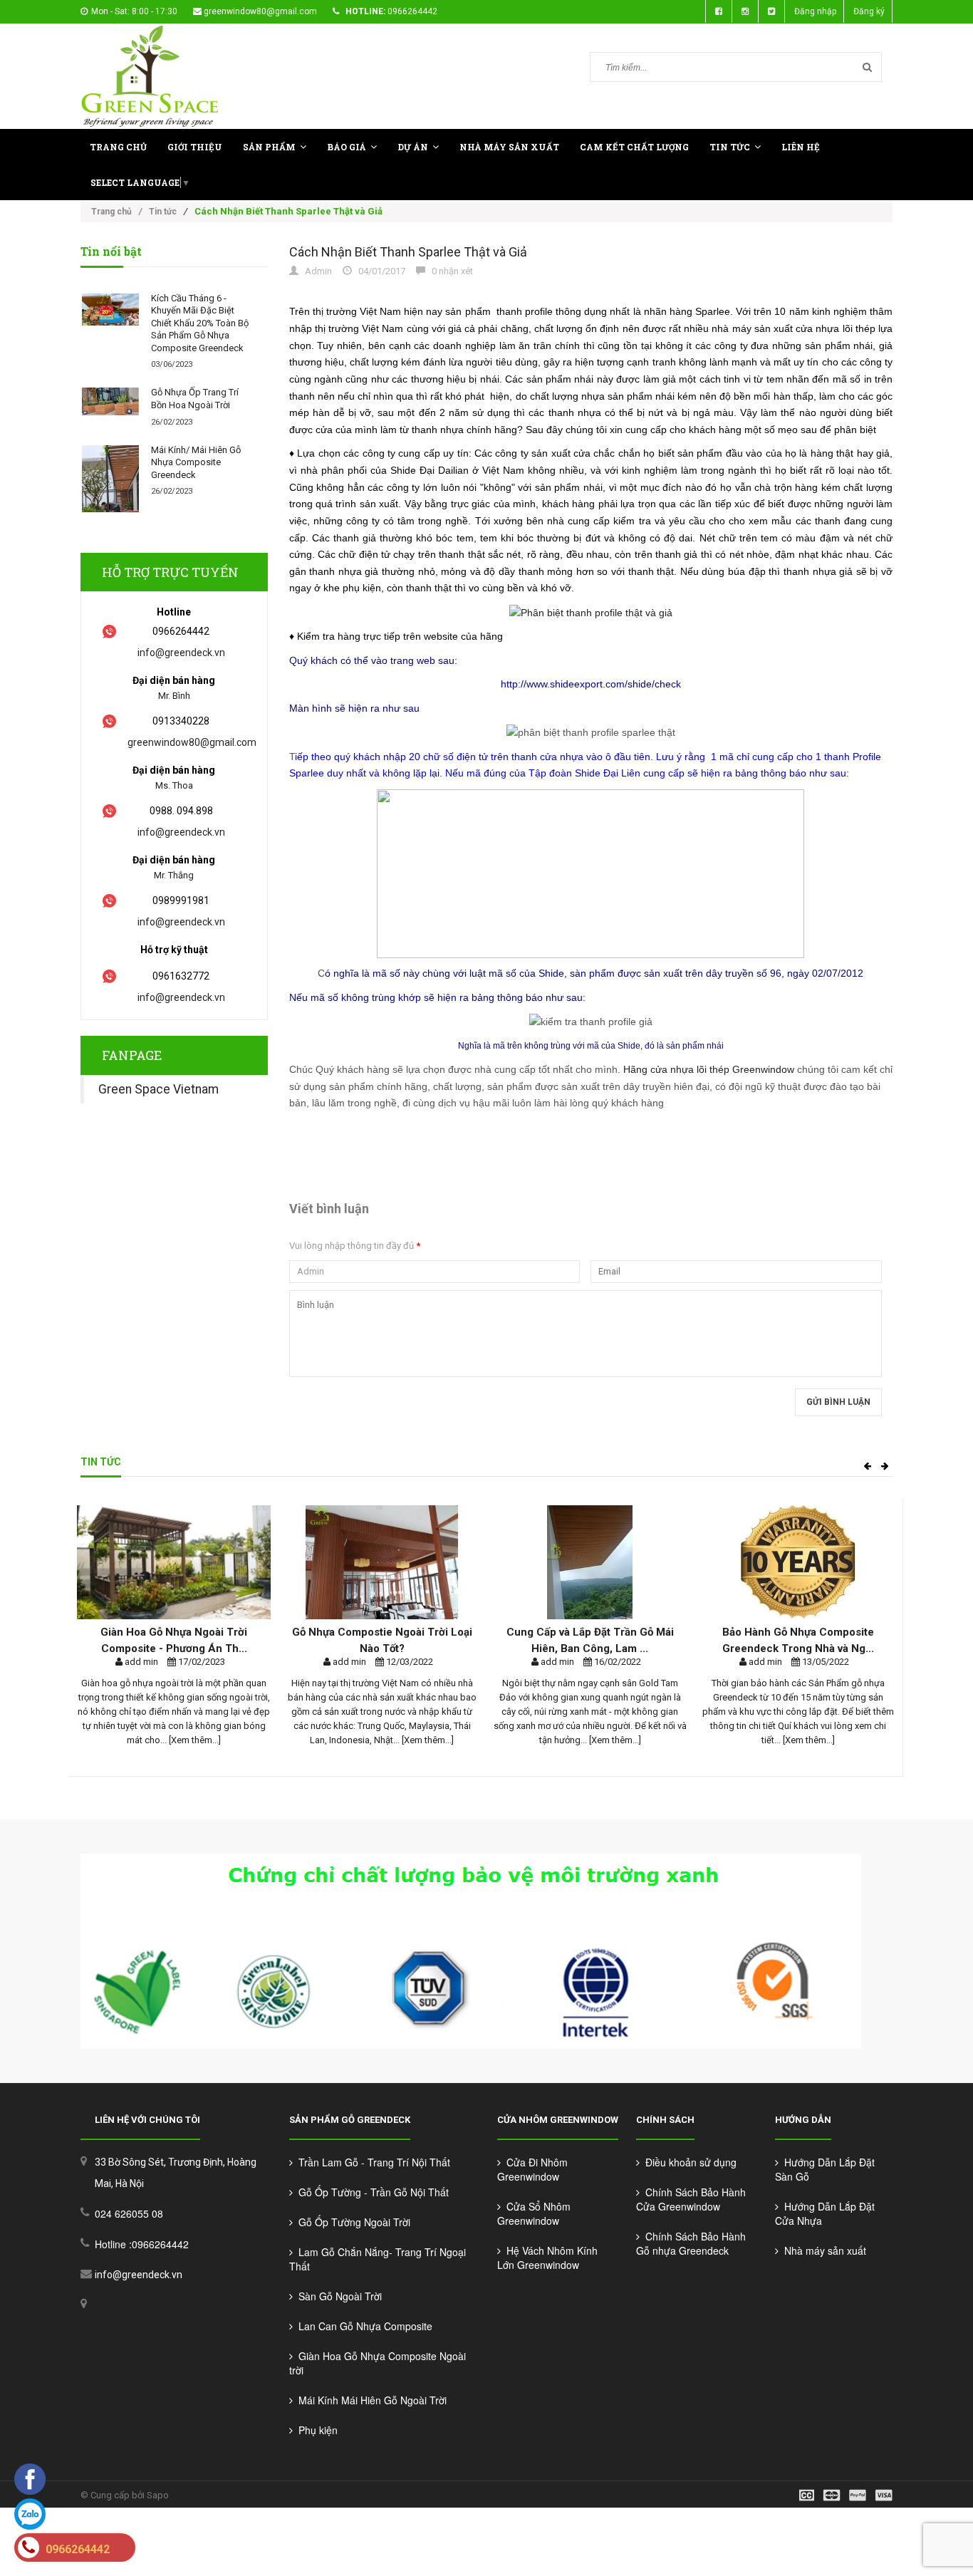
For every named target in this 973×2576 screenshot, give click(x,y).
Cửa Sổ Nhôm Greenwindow (534, 2213)
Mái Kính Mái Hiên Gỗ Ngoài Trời (370, 2400)
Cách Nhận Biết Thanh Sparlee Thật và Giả (408, 252)
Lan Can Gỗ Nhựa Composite (363, 2326)
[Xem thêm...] (194, 1740)
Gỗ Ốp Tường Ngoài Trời (352, 2222)
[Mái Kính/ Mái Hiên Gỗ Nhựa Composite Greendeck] (110, 479)
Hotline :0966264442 (142, 2244)
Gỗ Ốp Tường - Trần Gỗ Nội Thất (371, 2192)
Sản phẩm (269, 147)
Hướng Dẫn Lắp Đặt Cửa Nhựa (825, 2213)
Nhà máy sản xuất (822, 2250)
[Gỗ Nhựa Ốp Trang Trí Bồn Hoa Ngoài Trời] (110, 401)
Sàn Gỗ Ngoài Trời (337, 2296)
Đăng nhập (815, 11)
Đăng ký (869, 11)
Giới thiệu (195, 147)
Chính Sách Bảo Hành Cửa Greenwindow (691, 2199)
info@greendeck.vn (181, 653)
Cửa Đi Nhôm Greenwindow (532, 2169)
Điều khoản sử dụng (688, 2162)
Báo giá (347, 147)
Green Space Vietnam (158, 1089)
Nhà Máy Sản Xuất (509, 147)
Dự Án (413, 147)
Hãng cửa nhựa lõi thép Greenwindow (709, 1069)
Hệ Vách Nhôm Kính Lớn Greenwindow (547, 2258)
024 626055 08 (129, 2213)
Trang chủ (118, 147)
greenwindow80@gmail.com (260, 11)
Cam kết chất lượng (634, 147)
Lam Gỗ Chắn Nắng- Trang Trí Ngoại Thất (378, 2259)
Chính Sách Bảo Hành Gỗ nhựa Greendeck (691, 2243)
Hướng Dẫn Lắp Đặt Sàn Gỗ (825, 2169)
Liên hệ (801, 147)
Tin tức (730, 147)
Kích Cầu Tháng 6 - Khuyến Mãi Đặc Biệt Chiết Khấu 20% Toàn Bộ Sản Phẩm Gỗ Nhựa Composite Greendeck (200, 323)
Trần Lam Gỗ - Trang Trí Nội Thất (371, 2162)
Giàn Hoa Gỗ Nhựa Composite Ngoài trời (378, 2363)
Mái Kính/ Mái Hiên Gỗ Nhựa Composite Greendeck (196, 462)
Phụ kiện (315, 2430)
